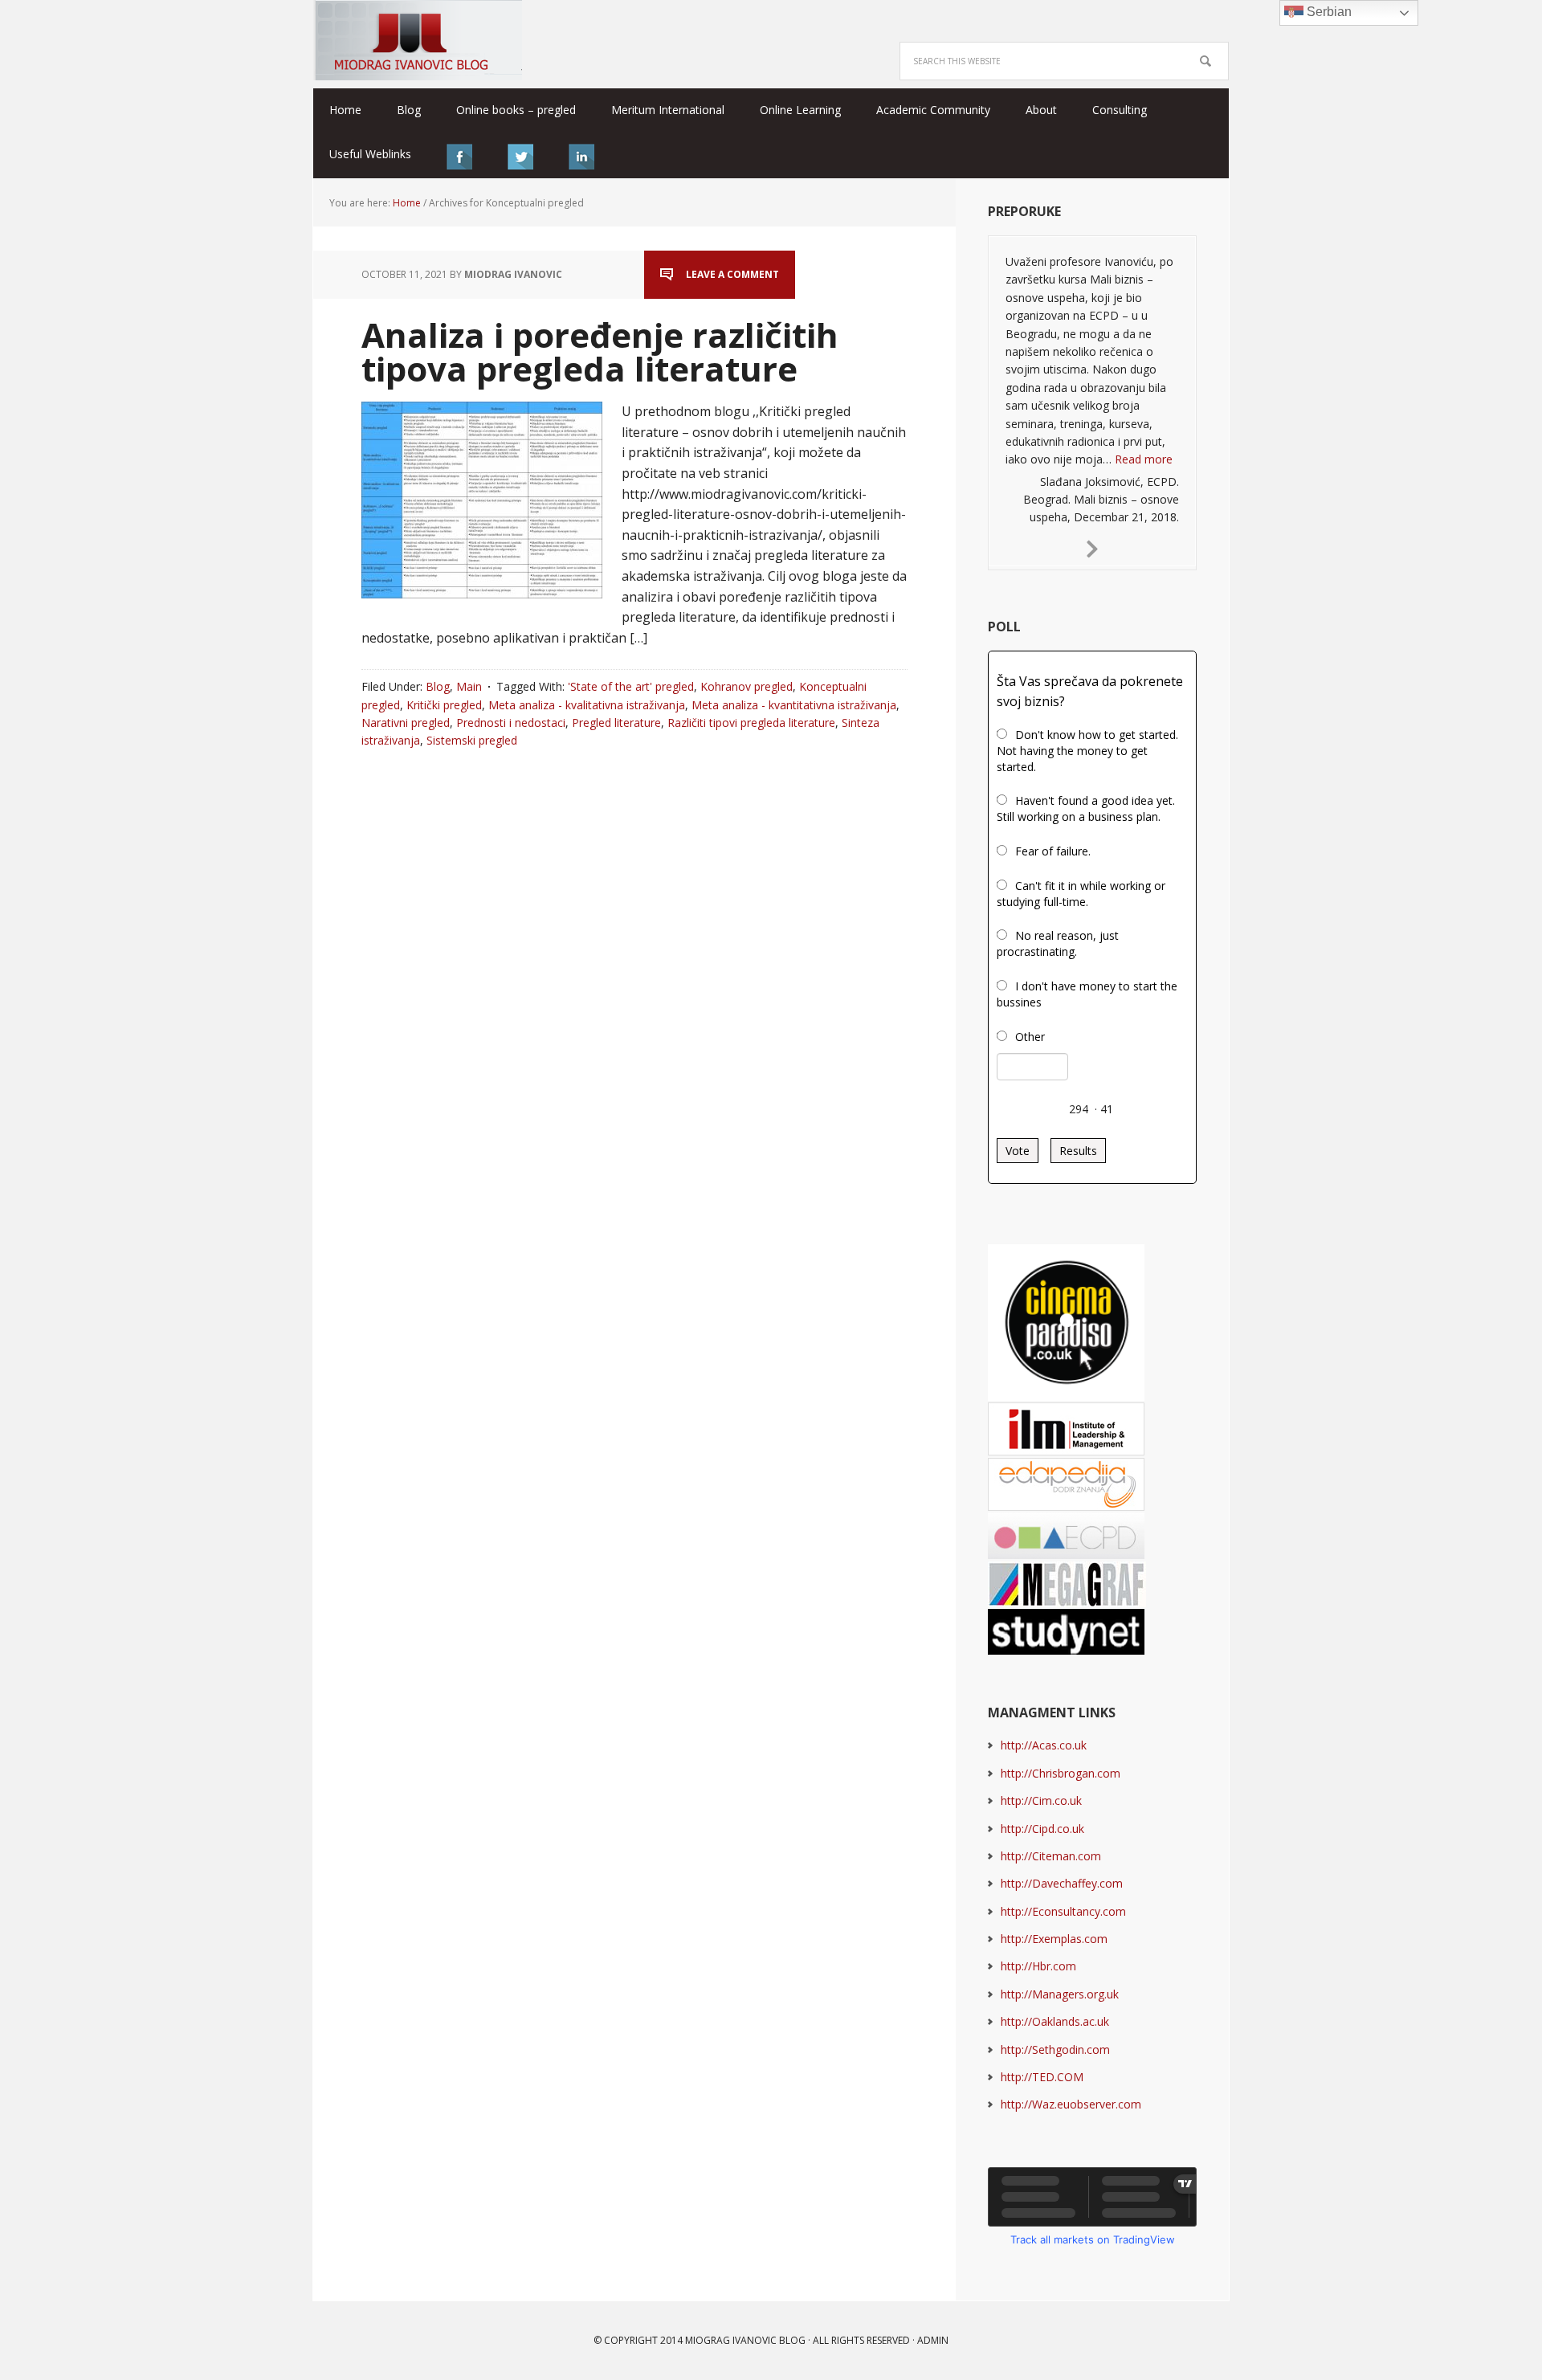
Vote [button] (1018, 1151)
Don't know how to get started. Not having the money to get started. (1087, 751)
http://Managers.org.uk (1060, 1994)
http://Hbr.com (1038, 1966)
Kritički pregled (444, 705)
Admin (933, 2340)
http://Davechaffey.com (1062, 1883)
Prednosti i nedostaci (511, 723)
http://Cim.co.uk (1041, 1800)
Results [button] (1078, 1151)
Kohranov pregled (747, 686)
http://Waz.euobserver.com (1071, 2104)
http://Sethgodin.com (1055, 2049)
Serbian (1328, 12)
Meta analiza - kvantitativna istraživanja (794, 705)
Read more (1144, 459)
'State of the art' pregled (631, 686)
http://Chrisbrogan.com (1061, 1773)
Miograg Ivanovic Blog (745, 2340)
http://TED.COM (1042, 2077)
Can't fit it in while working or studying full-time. (1081, 894)
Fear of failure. (1053, 851)
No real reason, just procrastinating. (1058, 943)
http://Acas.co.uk (1044, 1745)
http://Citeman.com (1051, 1856)
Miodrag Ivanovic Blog (418, 40)
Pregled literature (616, 723)
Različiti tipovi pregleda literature (751, 723)
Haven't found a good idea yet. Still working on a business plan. (1086, 808)
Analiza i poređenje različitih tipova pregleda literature (600, 351)
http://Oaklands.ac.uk (1055, 2021)
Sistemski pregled (472, 740)
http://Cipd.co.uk (1042, 1829)
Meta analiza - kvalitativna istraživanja (587, 705)
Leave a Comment (732, 274)
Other (1030, 1037)
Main (469, 686)
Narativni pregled (406, 723)
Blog (438, 686)
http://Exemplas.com (1054, 1939)
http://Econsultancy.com (1063, 1911)
